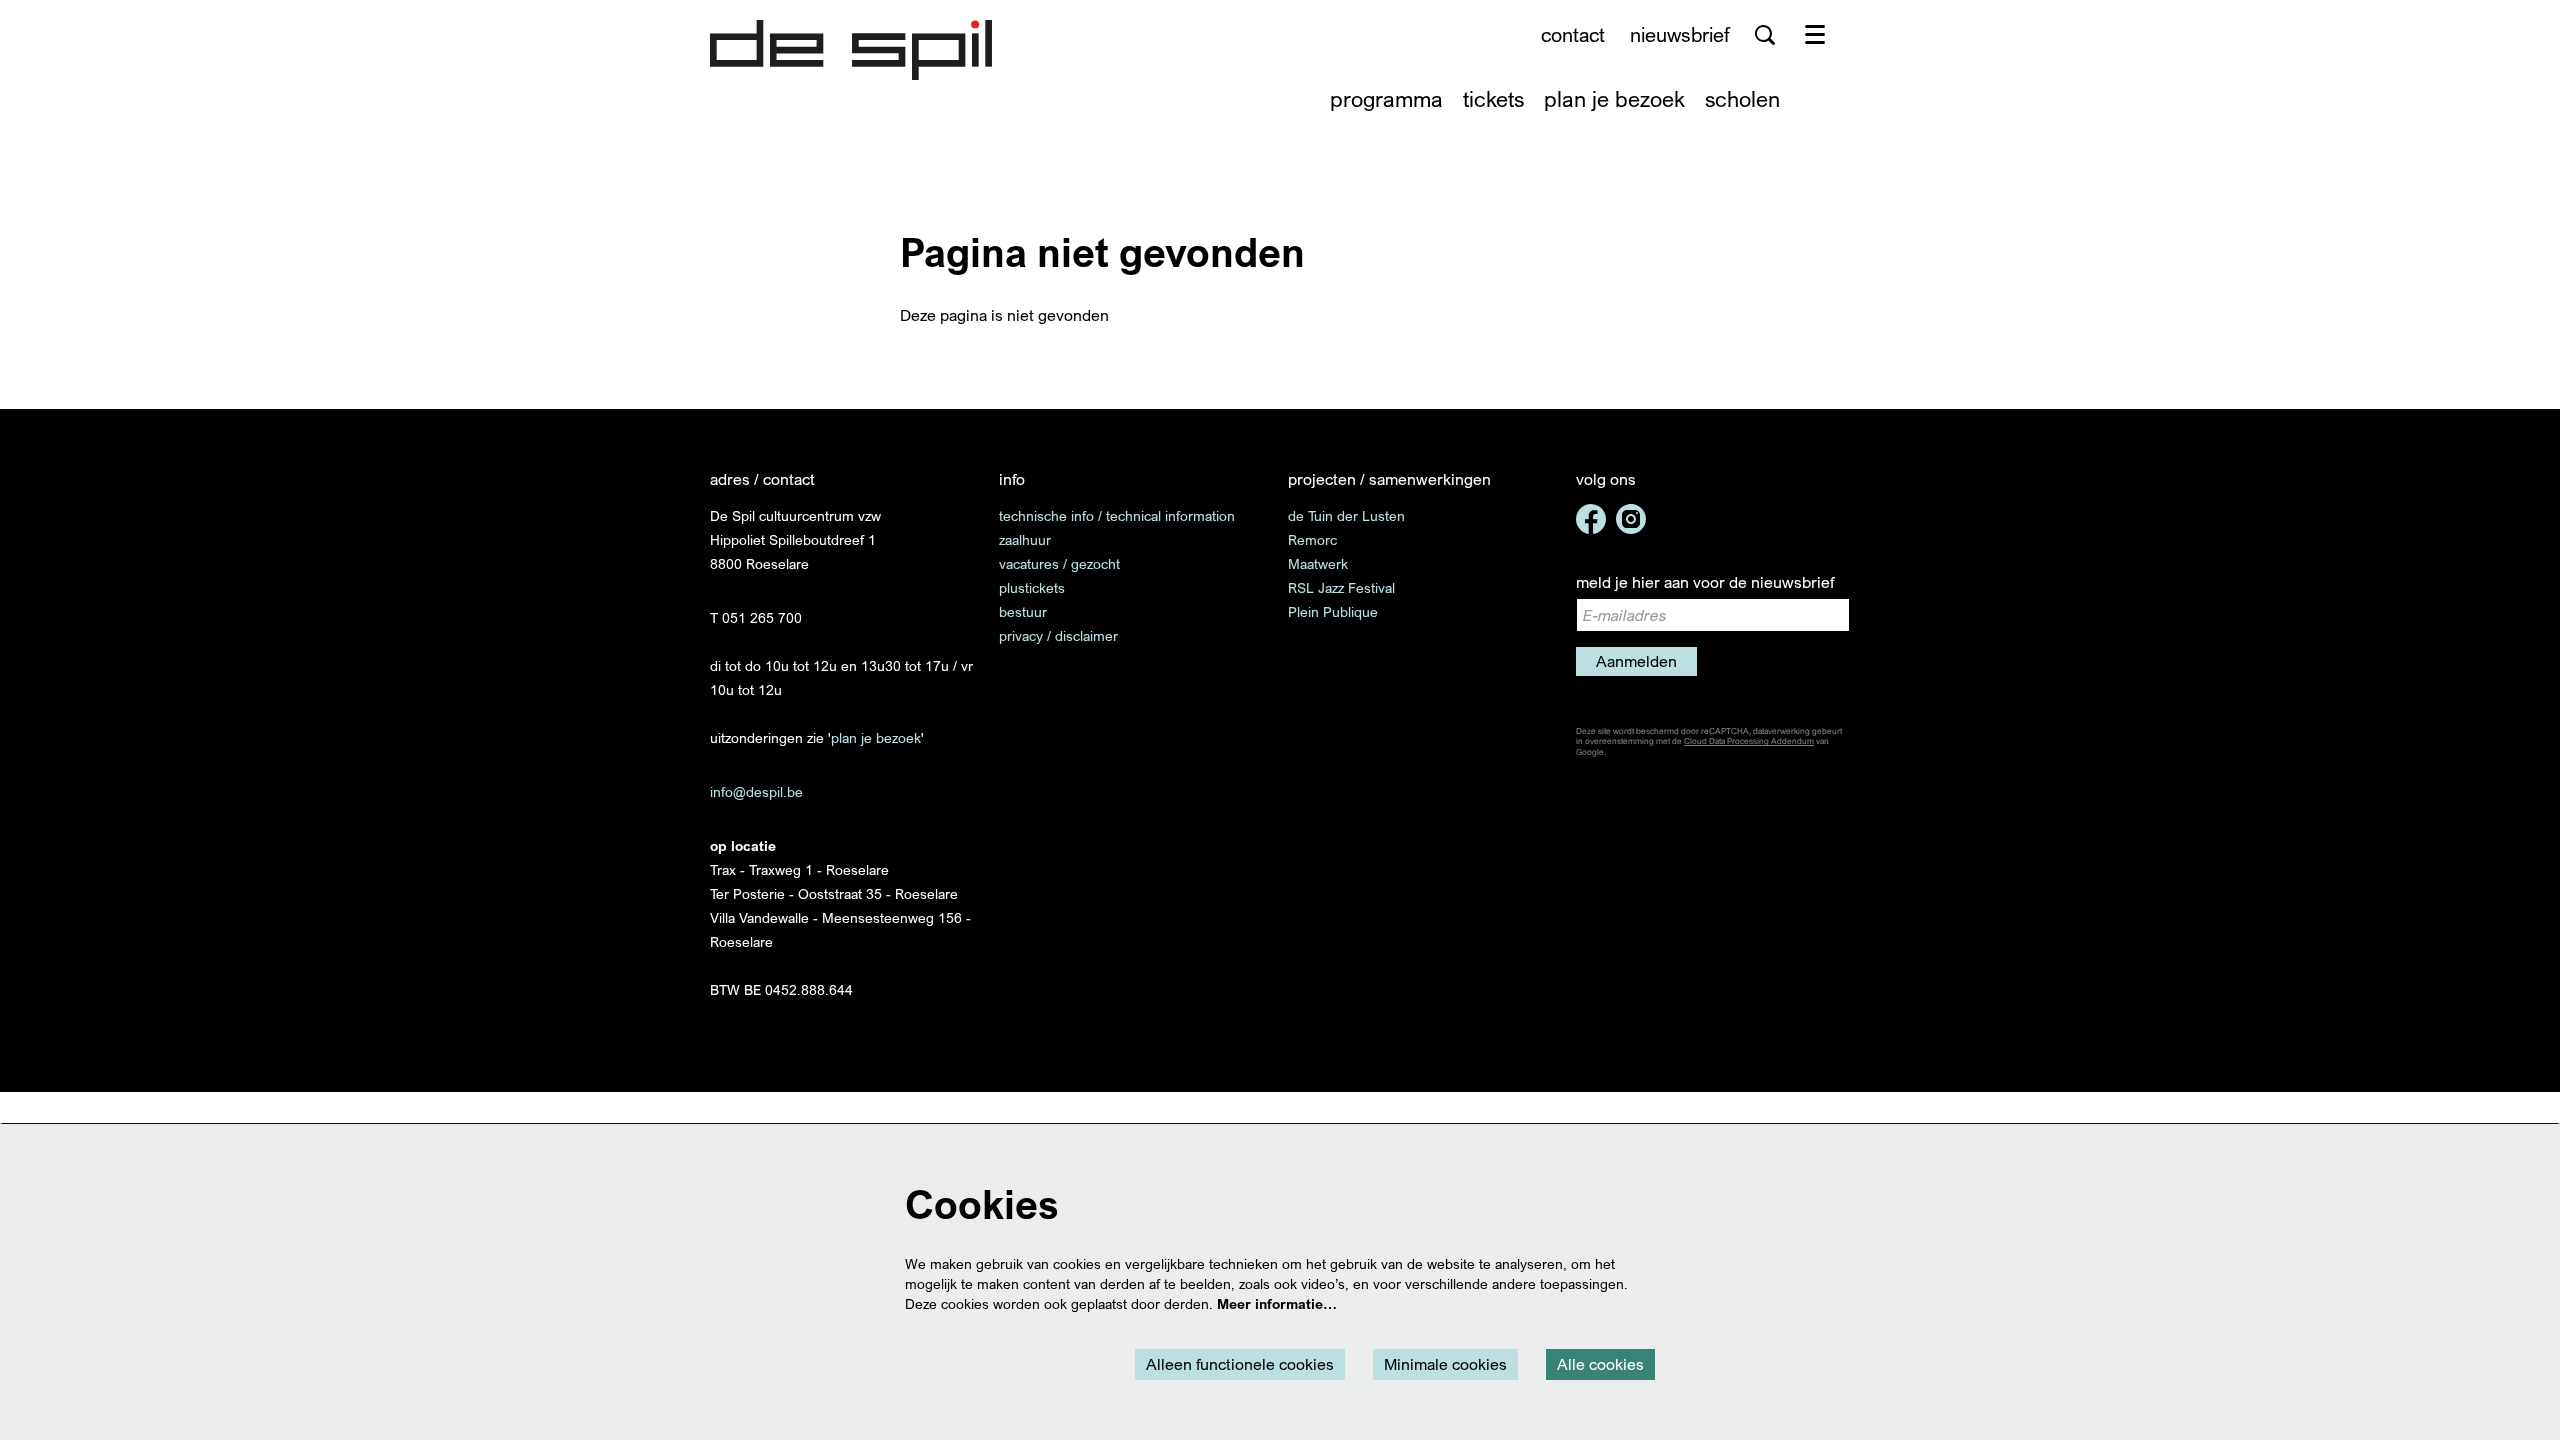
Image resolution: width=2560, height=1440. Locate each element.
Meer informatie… (1277, 1303)
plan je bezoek (876, 737)
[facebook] (1591, 519)
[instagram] (1631, 519)
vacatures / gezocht (1059, 563)
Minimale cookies (1445, 1364)
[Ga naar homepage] (851, 50)
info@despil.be (756, 791)
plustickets (1032, 587)
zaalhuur (1025, 539)
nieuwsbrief (1680, 34)
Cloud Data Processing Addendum (1749, 741)
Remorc (1312, 539)
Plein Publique (1333, 611)
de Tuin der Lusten (1346, 515)
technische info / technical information (1117, 515)
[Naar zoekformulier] (1765, 35)
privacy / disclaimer (1058, 635)
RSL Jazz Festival (1341, 587)
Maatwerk (1318, 563)
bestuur (1023, 611)
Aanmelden (1636, 661)
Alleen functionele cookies (1240, 1364)
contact (1573, 34)
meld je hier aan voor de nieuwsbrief (1705, 582)
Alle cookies (1600, 1364)
